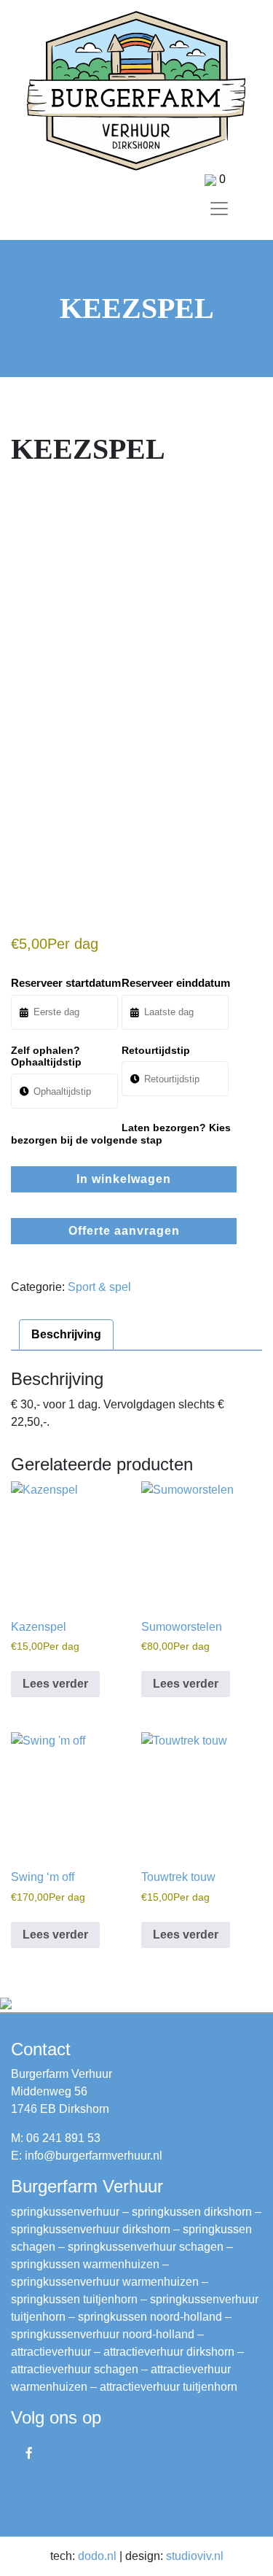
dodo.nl (97, 2556)
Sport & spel (99, 1287)
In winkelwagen (124, 1179)
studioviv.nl (195, 2556)
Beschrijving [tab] (66, 1334)
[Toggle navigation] (219, 209)
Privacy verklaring (57, 2490)
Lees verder (55, 1684)
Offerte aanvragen (124, 1231)
